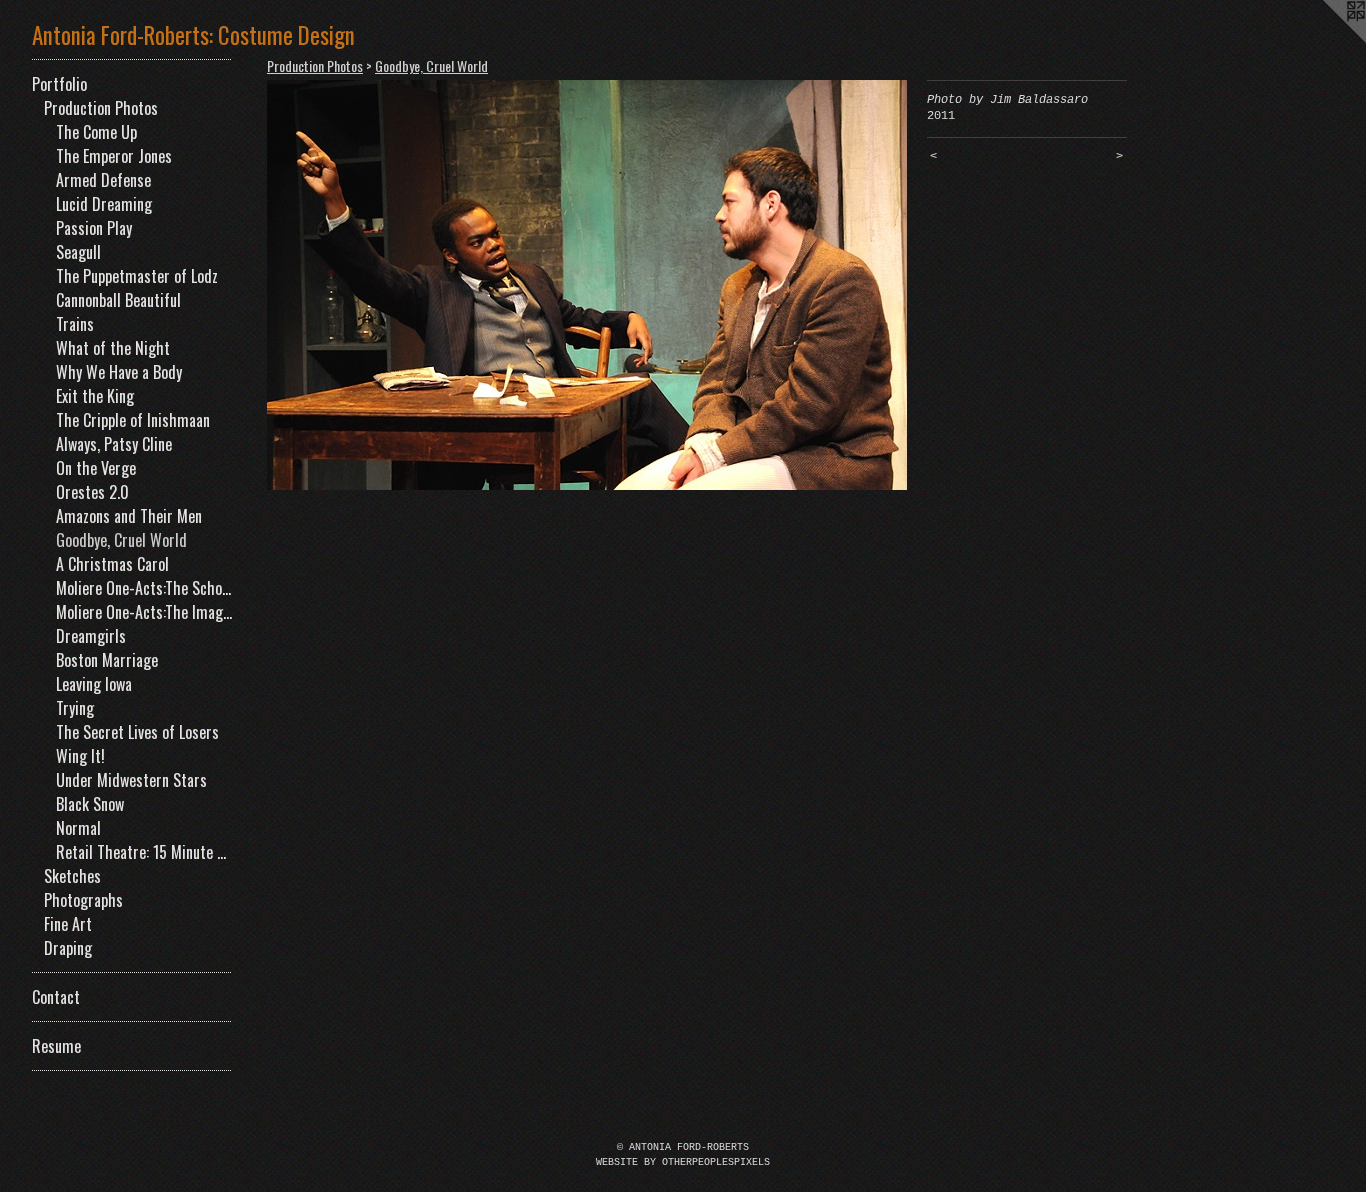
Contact (56, 997)
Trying (75, 708)
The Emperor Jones (114, 156)
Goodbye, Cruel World (121, 540)
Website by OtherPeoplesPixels (683, 1162)
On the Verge (96, 468)
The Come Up (96, 132)
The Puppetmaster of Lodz (137, 276)
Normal (78, 828)
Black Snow (90, 804)
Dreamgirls (91, 636)
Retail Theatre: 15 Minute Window (144, 852)
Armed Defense (103, 180)
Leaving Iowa (94, 684)
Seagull (78, 252)
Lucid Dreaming (104, 204)
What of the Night (113, 348)
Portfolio (59, 84)
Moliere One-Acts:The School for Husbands (144, 588)
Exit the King (95, 396)
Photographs (83, 900)
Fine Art (68, 924)
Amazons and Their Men (129, 516)
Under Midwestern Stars (131, 780)
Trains (75, 324)
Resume (56, 1046)
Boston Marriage (107, 660)
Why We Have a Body (119, 372)
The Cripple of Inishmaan (133, 420)
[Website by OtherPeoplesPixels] (1326, 40)
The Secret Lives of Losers (137, 732)
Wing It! (80, 756)
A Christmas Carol (112, 564)
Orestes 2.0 (92, 492)
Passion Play (94, 228)
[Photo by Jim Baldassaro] (587, 285)
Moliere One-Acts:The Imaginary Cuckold (144, 612)
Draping (68, 948)
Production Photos (101, 108)
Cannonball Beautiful (118, 300)
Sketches (72, 876)
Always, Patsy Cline (114, 444)
